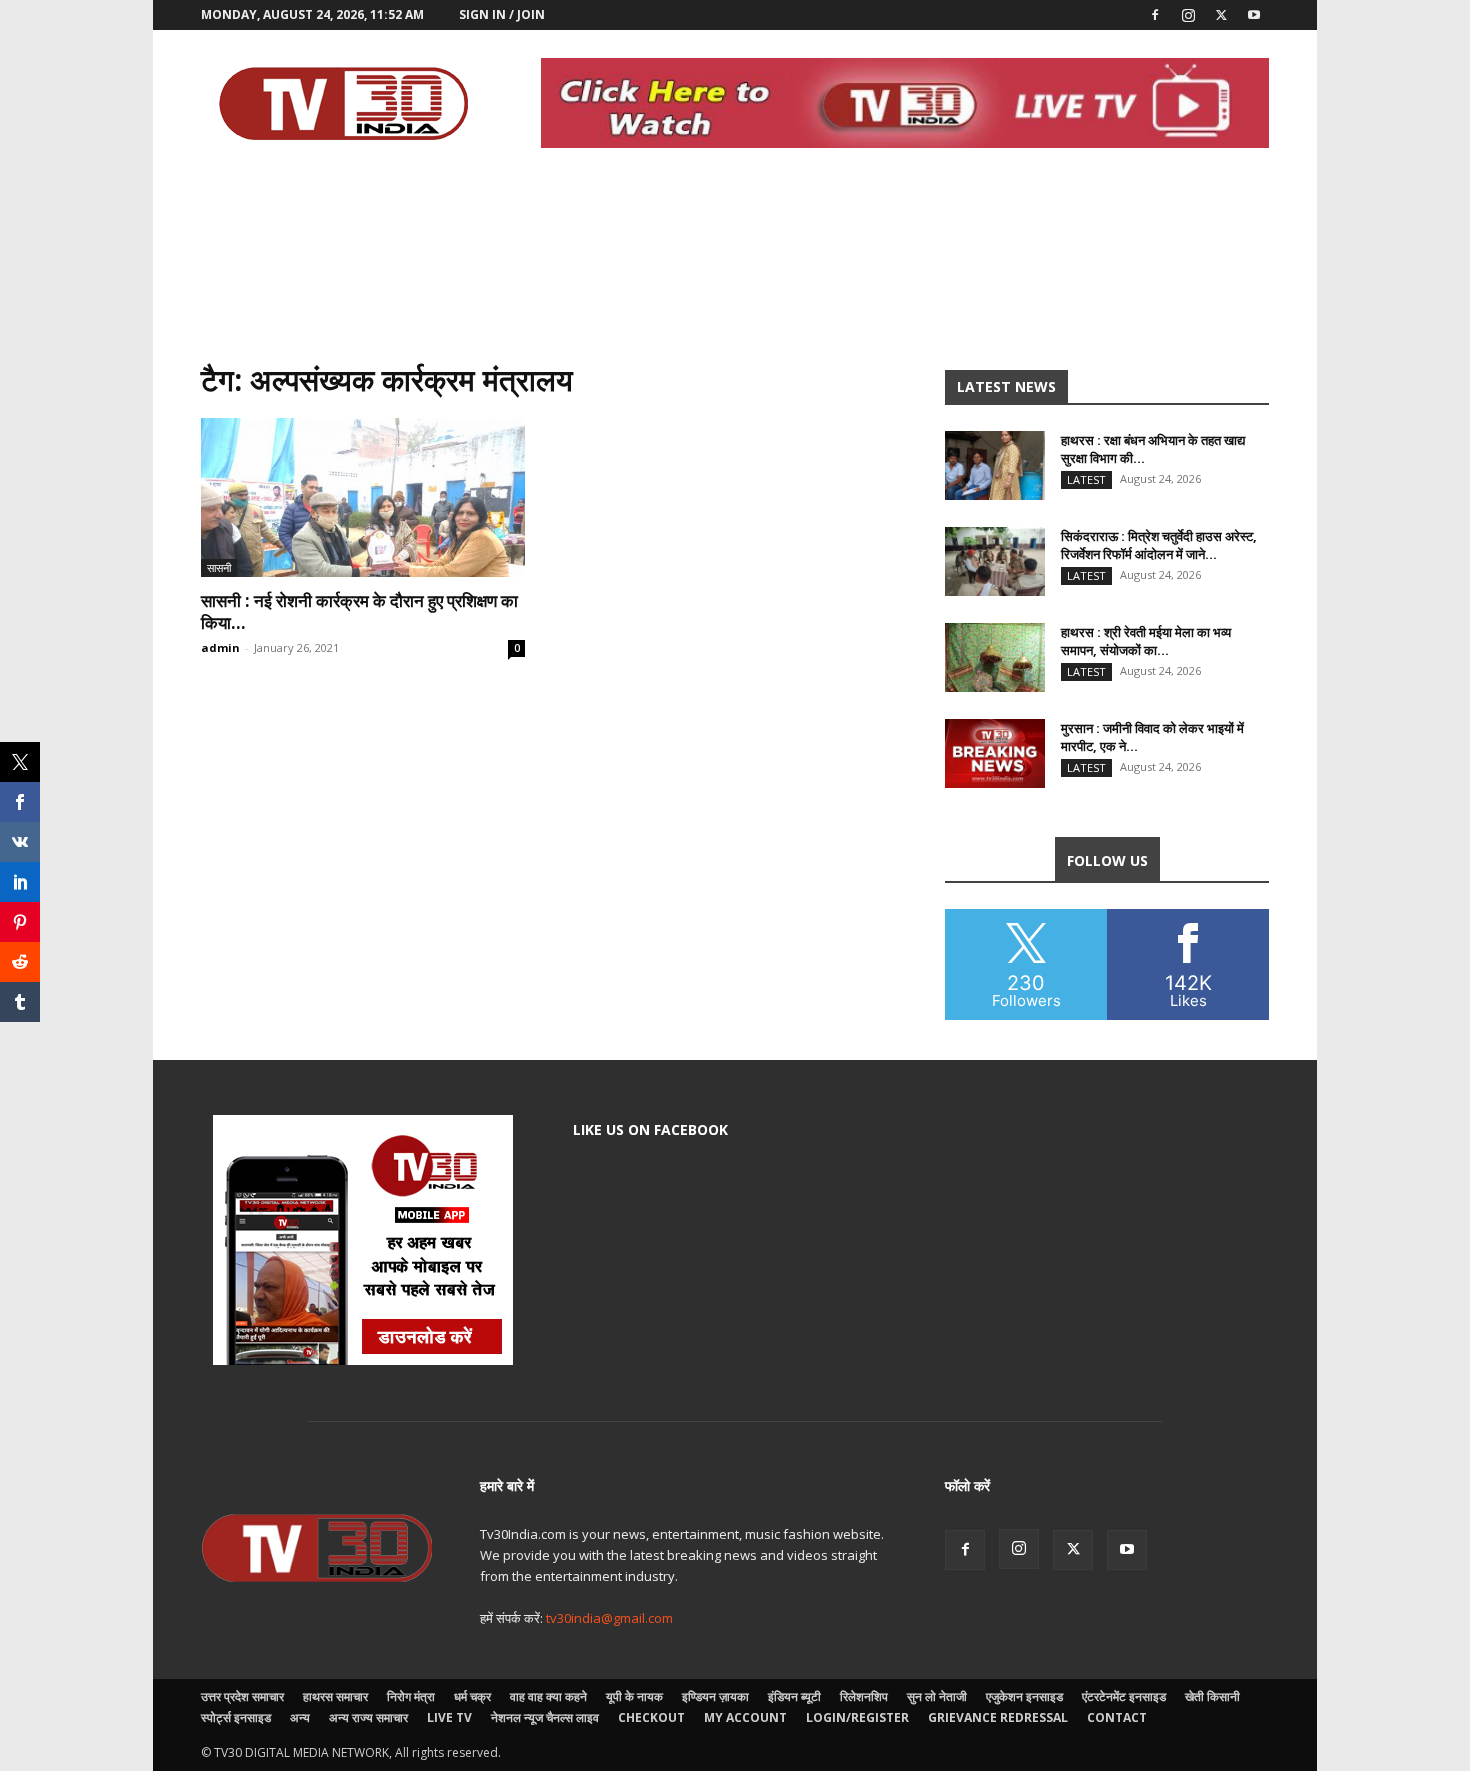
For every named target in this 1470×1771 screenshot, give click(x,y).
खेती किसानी (1212, 1696)
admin (220, 647)
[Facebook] (1155, 15)
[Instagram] (1188, 15)
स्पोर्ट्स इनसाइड (236, 1717)
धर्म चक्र (472, 1696)
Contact (1117, 1717)
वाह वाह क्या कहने (548, 1696)
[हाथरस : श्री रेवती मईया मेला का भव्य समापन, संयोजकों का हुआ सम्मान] (995, 657)
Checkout (651, 1717)
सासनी (219, 567)
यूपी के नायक (634, 1696)
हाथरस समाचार (335, 1696)
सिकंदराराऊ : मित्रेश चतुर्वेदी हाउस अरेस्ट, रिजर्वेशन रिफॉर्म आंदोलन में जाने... (1159, 545)
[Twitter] (1221, 15)
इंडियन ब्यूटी (794, 1696)
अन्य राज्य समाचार (368, 1717)
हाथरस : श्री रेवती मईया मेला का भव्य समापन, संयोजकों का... (1146, 641)
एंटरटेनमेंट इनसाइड (1124, 1696)
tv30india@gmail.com (609, 1618)
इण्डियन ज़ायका (715, 1696)
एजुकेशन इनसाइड (1024, 1696)
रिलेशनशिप (864, 1696)
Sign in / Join (502, 14)
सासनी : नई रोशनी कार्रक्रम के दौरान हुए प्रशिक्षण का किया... (359, 611)
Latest (1086, 479)
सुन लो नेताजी (937, 1696)
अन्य (300, 1717)
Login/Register (857, 1717)
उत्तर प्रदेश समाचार (242, 1696)
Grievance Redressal (998, 1717)
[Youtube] (1254, 15)
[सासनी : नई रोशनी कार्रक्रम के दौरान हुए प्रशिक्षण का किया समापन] (363, 497)
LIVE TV (449, 1717)
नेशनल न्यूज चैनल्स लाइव (545, 1717)
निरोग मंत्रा (411, 1696)
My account (745, 1717)
